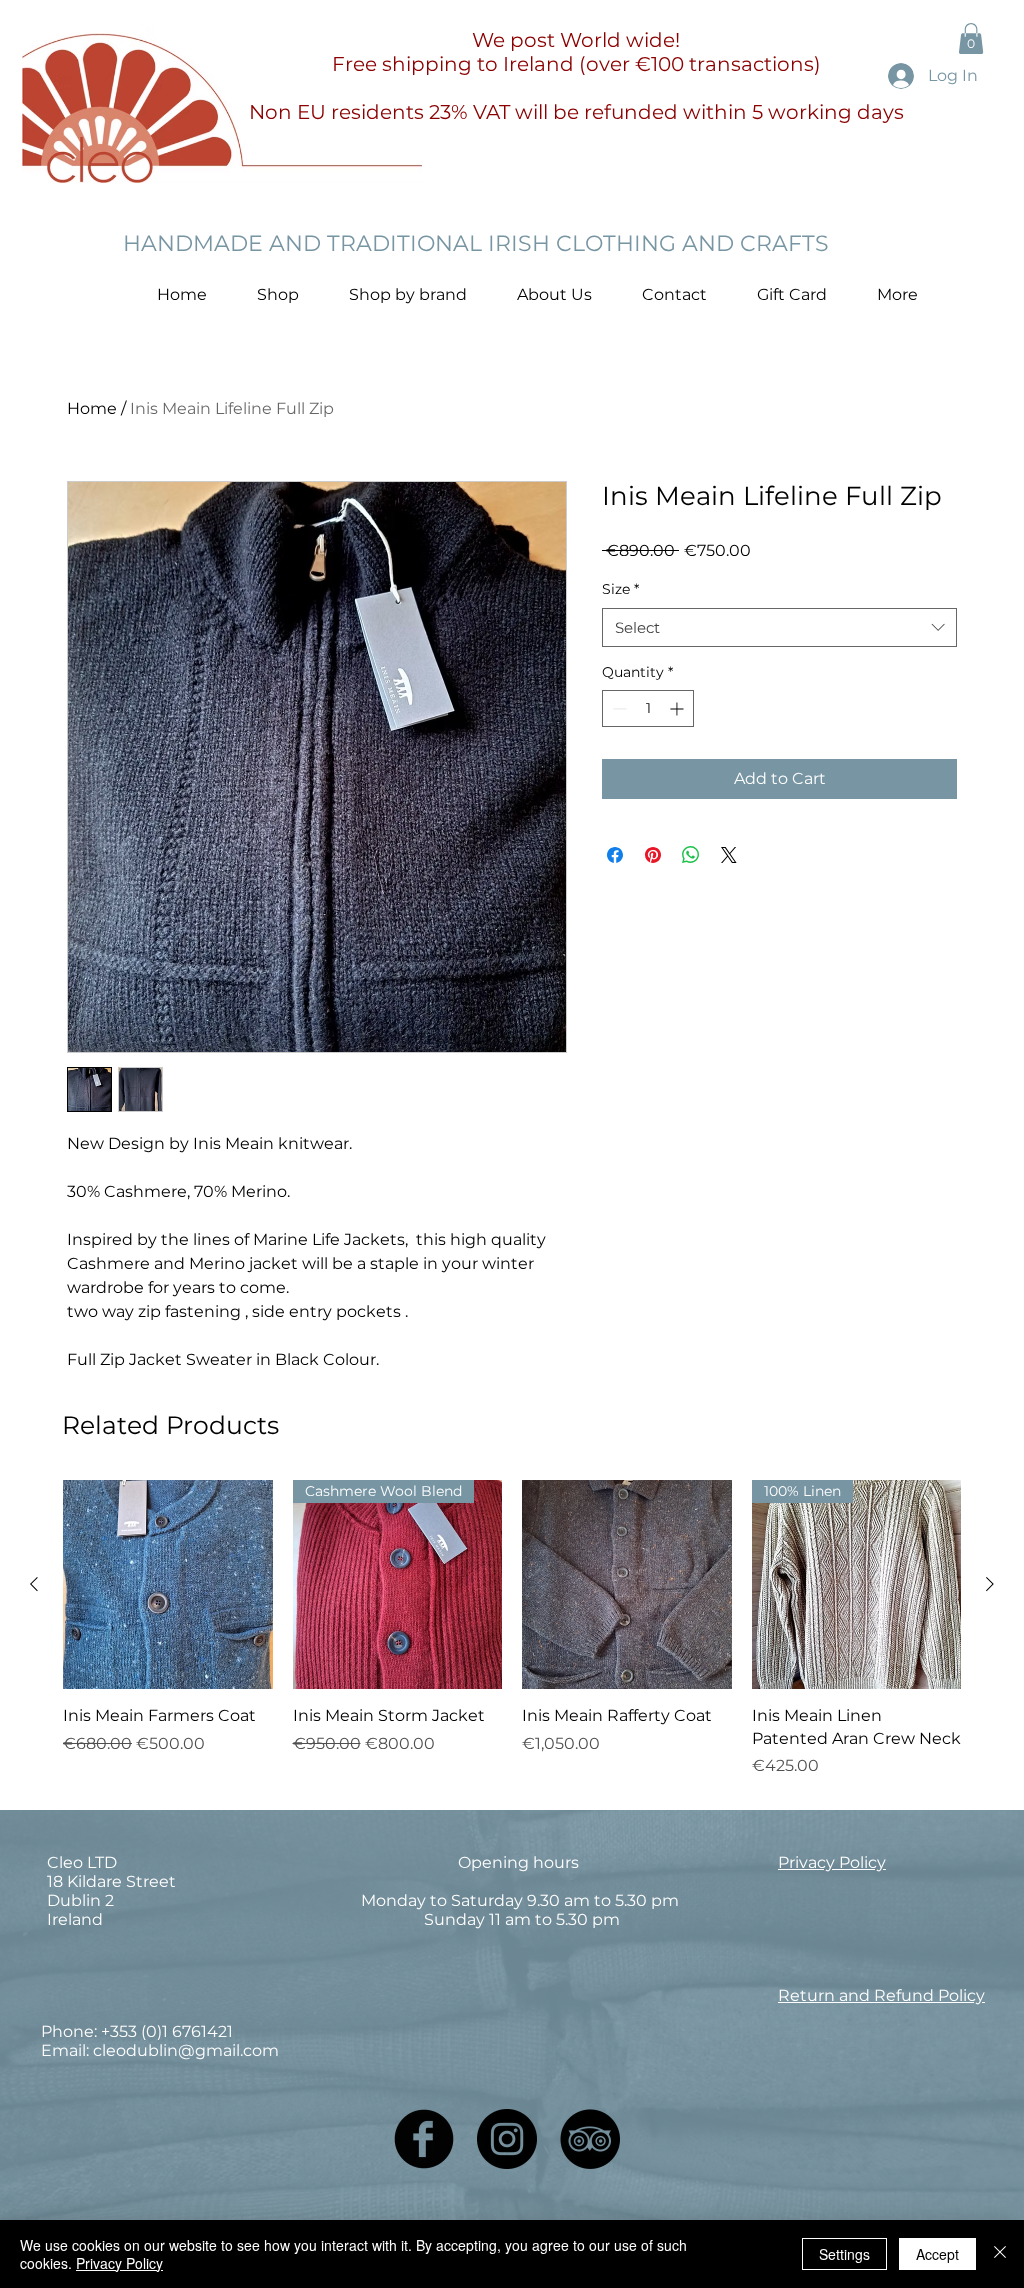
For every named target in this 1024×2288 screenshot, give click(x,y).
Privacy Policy (119, 2263)
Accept (937, 2254)
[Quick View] (168, 1585)
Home (92, 408)
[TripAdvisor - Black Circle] (590, 2139)
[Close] (1000, 2254)
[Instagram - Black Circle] (507, 2139)
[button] (971, 38)
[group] (512, 1629)
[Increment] (678, 708)
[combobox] (779, 627)
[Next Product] (990, 1584)
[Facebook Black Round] (424, 2139)
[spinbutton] (648, 708)
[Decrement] (617, 708)
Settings (844, 2254)
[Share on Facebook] (615, 855)
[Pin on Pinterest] (653, 855)
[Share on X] (729, 855)
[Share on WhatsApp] (691, 855)
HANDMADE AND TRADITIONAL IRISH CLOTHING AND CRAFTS (476, 243)
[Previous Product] (34, 1584)
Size (620, 589)
